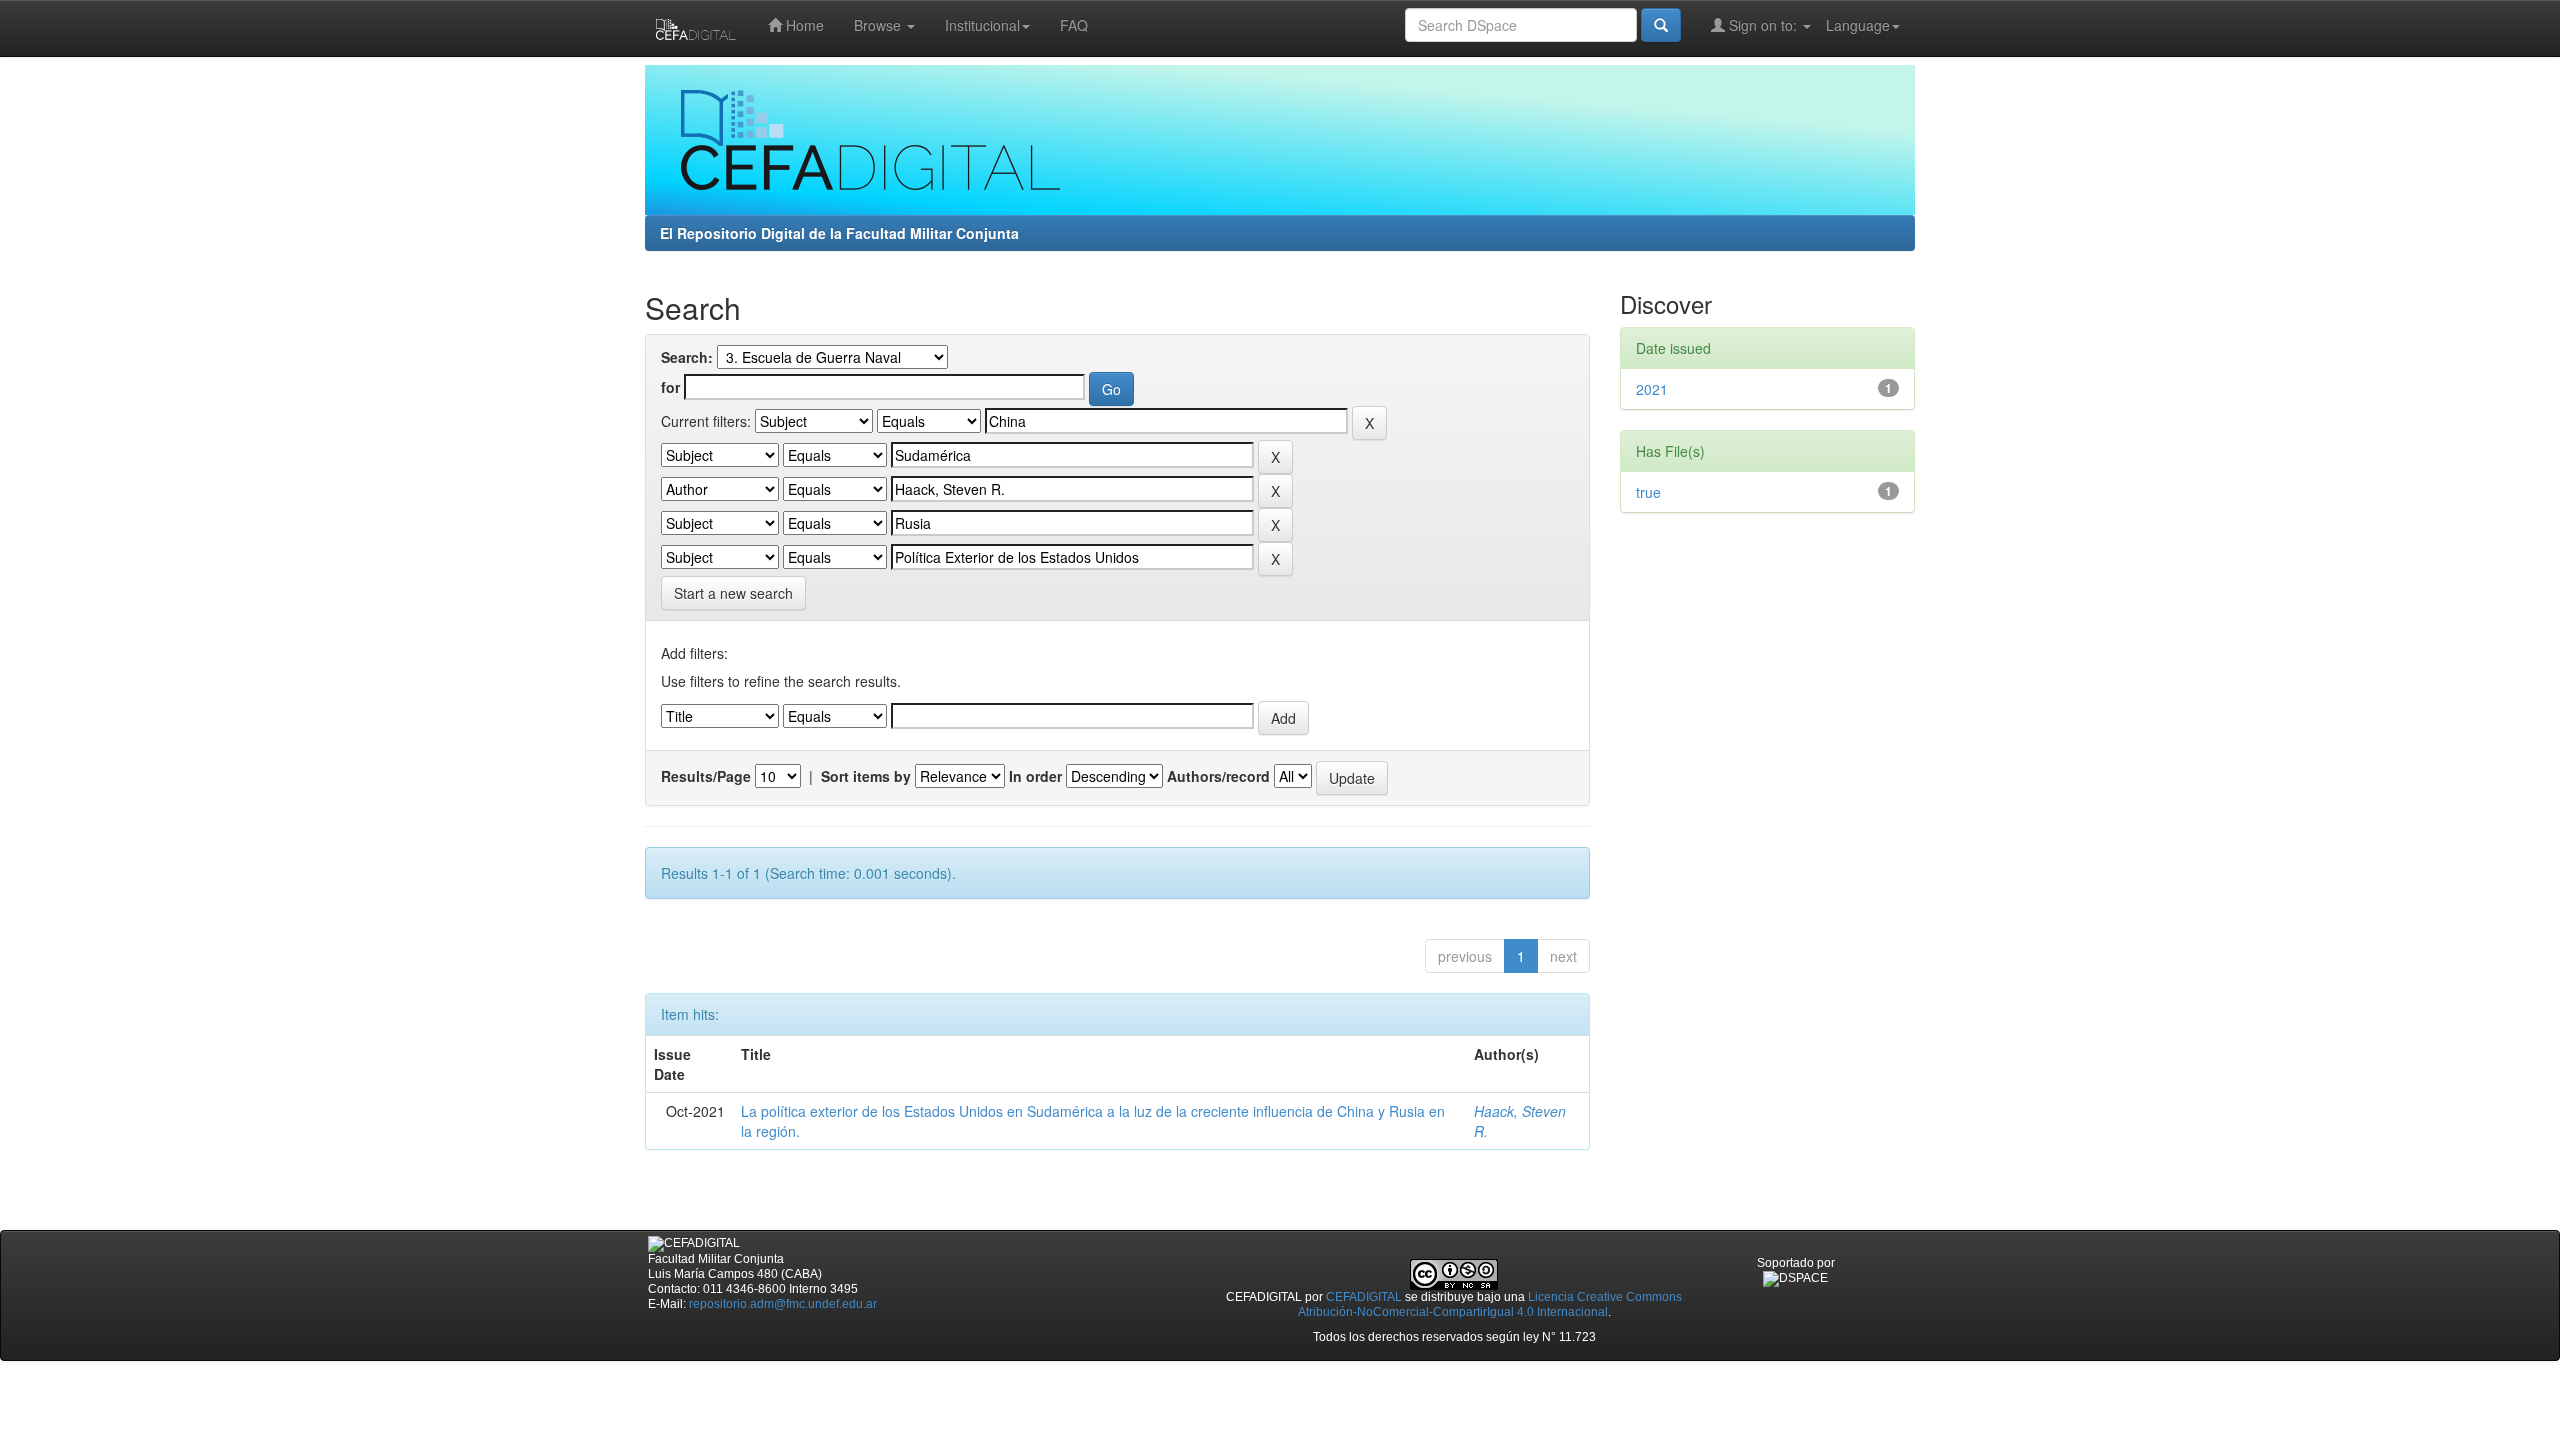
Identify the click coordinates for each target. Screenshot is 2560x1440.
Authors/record (1218, 776)
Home (803, 25)
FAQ (1074, 25)
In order (1035, 776)
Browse (879, 25)
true (1648, 492)
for (670, 387)
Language (1858, 25)
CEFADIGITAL (1364, 1297)
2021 (1652, 389)
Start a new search (733, 593)
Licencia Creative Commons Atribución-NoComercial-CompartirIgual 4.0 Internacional (1490, 1304)
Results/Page (706, 776)
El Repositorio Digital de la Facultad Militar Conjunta (839, 233)
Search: (687, 357)
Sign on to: (1763, 25)
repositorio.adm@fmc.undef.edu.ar (783, 1304)
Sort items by (866, 776)
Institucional (982, 25)
